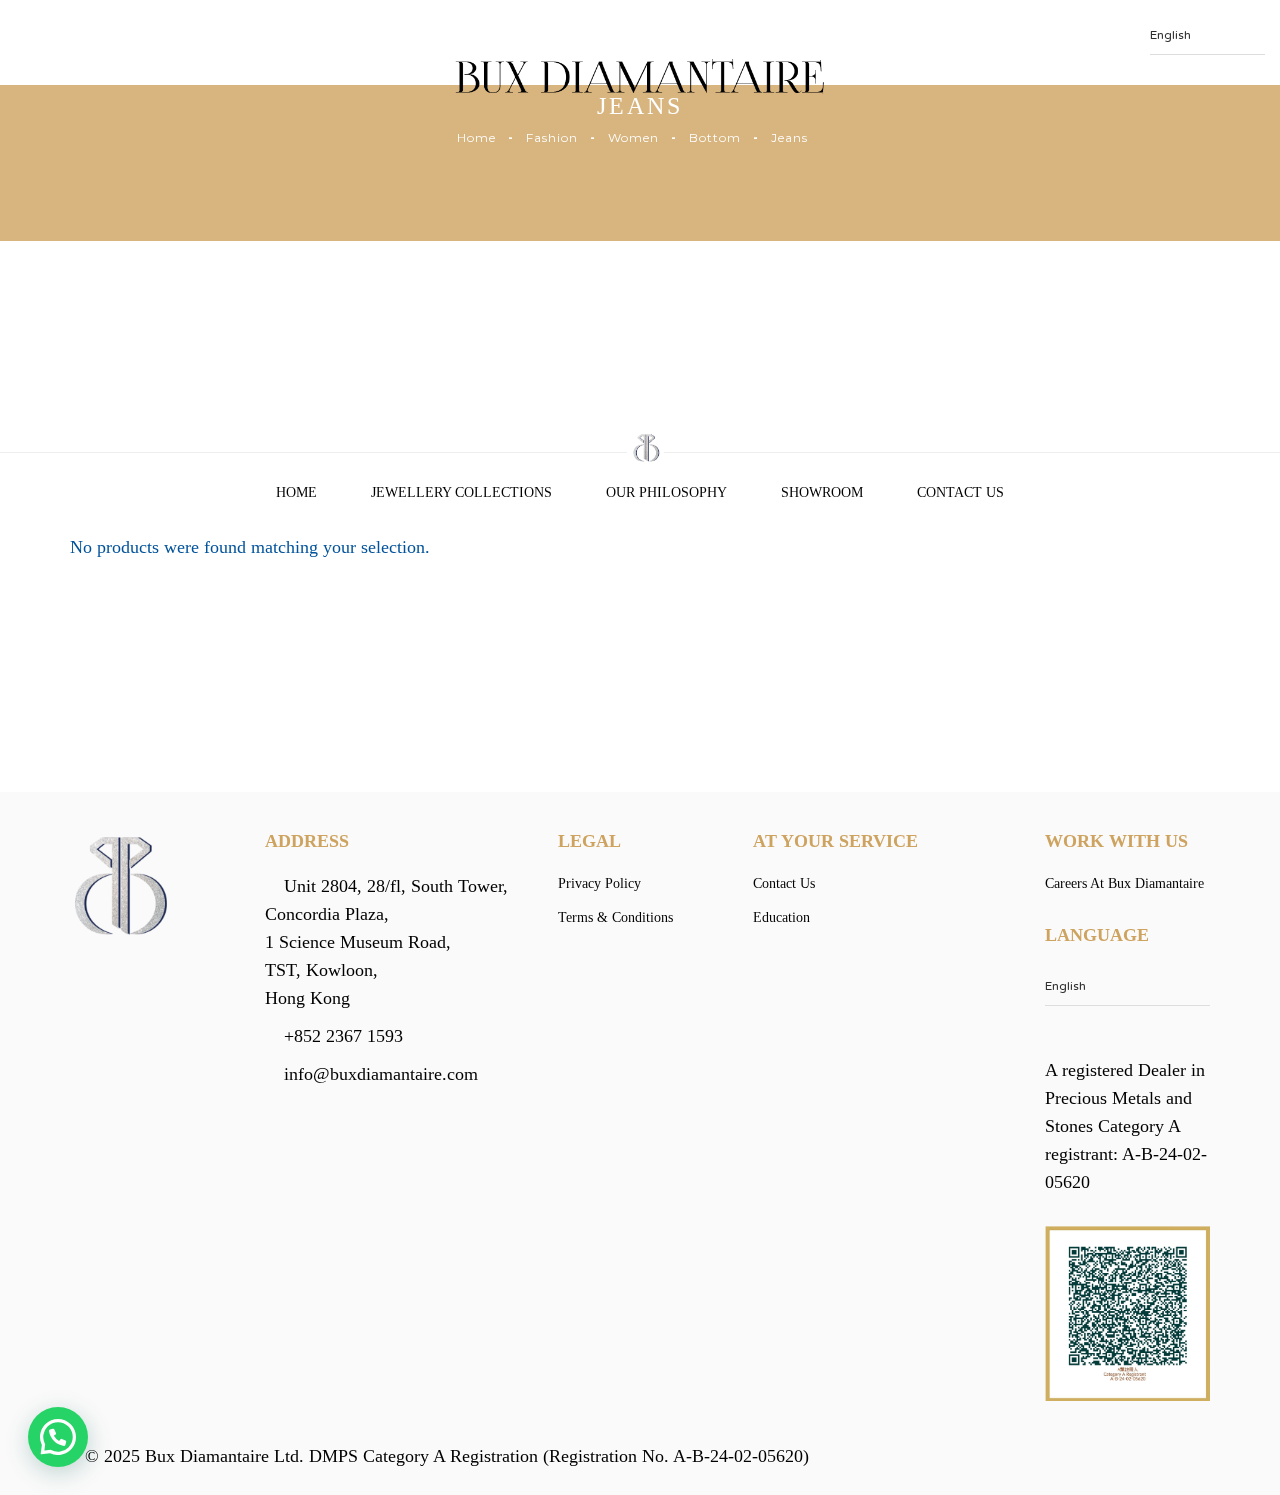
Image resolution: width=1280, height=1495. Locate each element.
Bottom (715, 137)
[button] (58, 1437)
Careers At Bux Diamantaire (1124, 883)
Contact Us (960, 492)
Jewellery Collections (461, 492)
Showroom (822, 492)
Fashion (552, 137)
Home (476, 137)
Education (781, 917)
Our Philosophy (666, 492)
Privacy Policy (599, 883)
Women (633, 137)
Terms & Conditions (615, 917)
